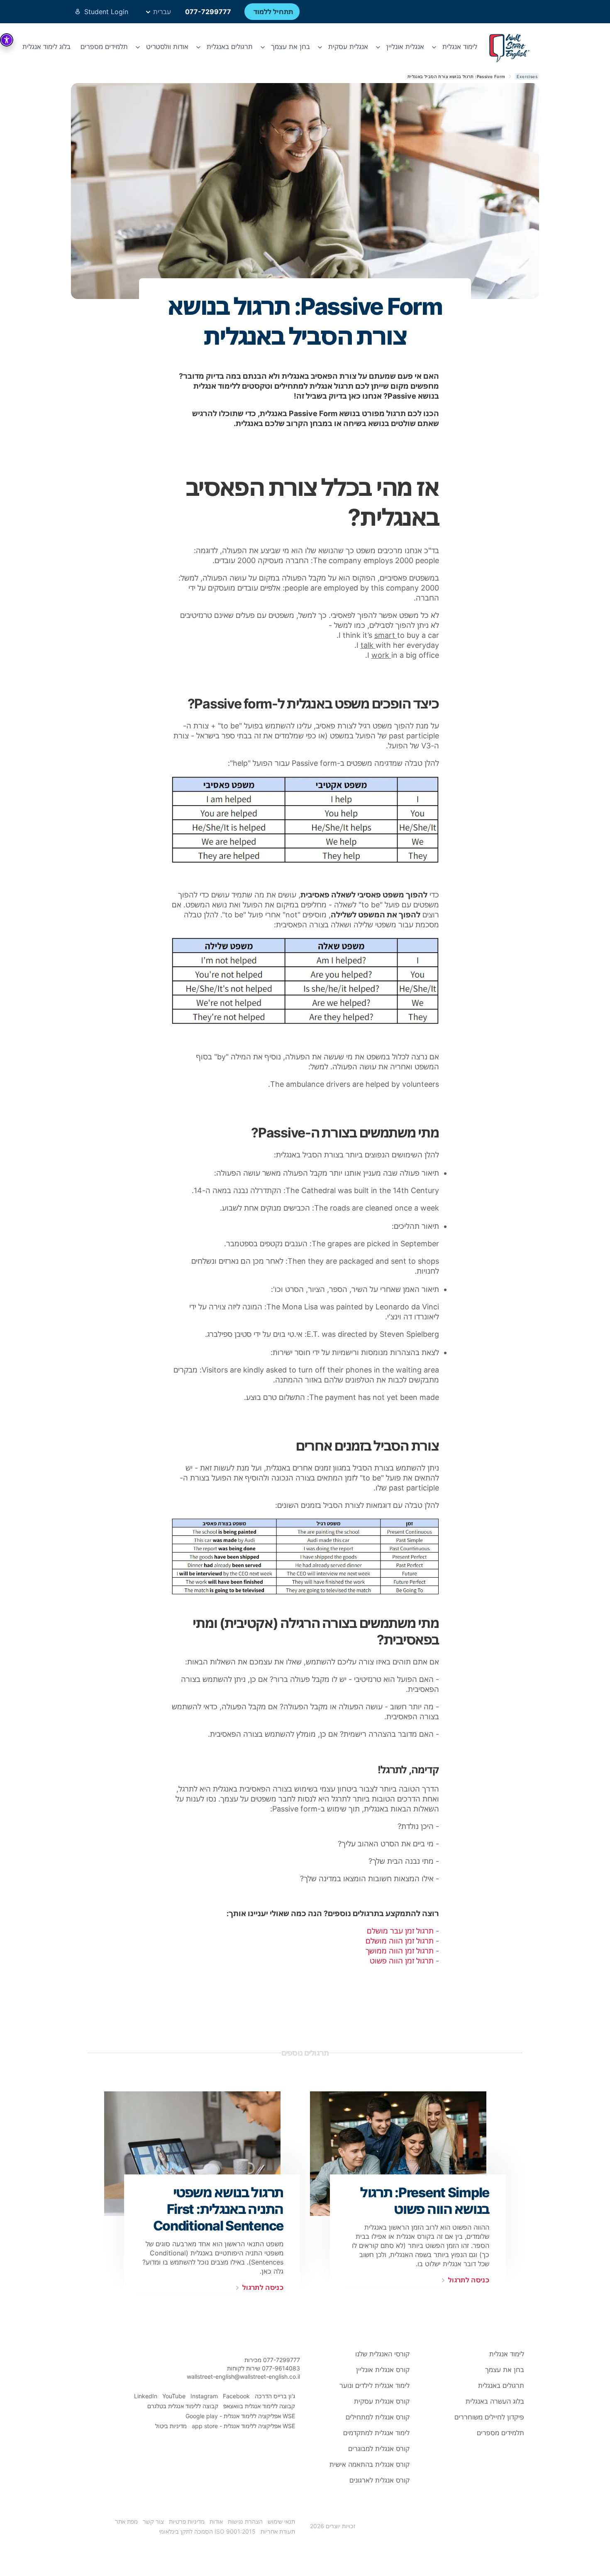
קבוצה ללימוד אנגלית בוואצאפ (259, 2406)
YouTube (174, 2396)
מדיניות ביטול (171, 2426)
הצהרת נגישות (245, 2521)
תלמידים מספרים (104, 47)
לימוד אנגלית (507, 2354)
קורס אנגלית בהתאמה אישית (370, 2464)
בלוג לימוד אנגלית (46, 47)
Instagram (204, 2396)
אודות (216, 2521)
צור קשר (153, 2521)
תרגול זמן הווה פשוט (402, 1961)
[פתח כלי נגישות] (7, 40)
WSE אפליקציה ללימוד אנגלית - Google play (240, 2416)
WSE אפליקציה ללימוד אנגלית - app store (243, 2426)
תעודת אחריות (278, 2531)
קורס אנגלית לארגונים (379, 2480)
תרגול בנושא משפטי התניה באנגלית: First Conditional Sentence (218, 2209)
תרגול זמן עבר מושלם (400, 1931)
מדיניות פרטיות (187, 2521)
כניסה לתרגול (469, 2280)
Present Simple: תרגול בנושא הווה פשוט (425, 2201)
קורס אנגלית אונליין (383, 2370)
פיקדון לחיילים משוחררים (489, 2417)
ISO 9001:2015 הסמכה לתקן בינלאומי (207, 2531)
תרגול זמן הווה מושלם (400, 1941)
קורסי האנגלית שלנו (382, 2354)
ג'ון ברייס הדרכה (275, 2396)
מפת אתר (126, 2521)
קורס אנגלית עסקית (382, 2401)
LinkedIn (146, 2396)
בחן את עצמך (505, 2370)
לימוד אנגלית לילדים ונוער (375, 2385)
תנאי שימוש (281, 2521)
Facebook (236, 2396)
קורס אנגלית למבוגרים (379, 2449)
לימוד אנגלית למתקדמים (376, 2433)
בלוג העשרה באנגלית (495, 2401)
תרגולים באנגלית (501, 2385)
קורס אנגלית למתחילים (378, 2417)
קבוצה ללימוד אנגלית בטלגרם (183, 2406)
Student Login (106, 12)
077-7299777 (208, 12)
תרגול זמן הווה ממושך (400, 1951)
